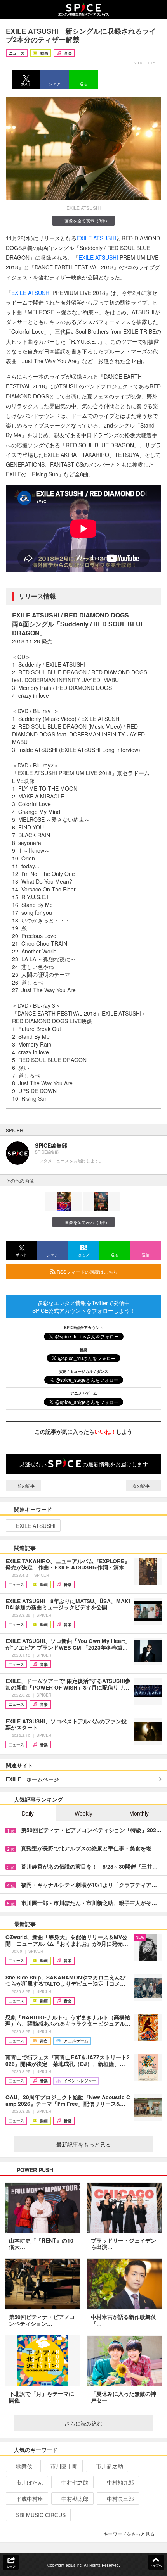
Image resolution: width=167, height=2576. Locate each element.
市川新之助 (110, 2466)
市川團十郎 (64, 2466)
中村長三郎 (120, 2498)
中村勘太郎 (75, 2498)
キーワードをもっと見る (129, 2534)
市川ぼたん (30, 2482)
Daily (28, 1813)
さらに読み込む (83, 2423)
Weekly (83, 1813)
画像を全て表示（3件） (87, 221)
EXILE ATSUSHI (96, 238)
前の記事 (25, 1486)
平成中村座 (30, 2498)
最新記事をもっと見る (83, 2144)
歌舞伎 (24, 2466)
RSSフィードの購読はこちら (87, 1272)
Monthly (139, 1813)
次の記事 (142, 1486)
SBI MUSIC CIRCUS (41, 2515)
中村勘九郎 (120, 2482)
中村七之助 (75, 2482)
